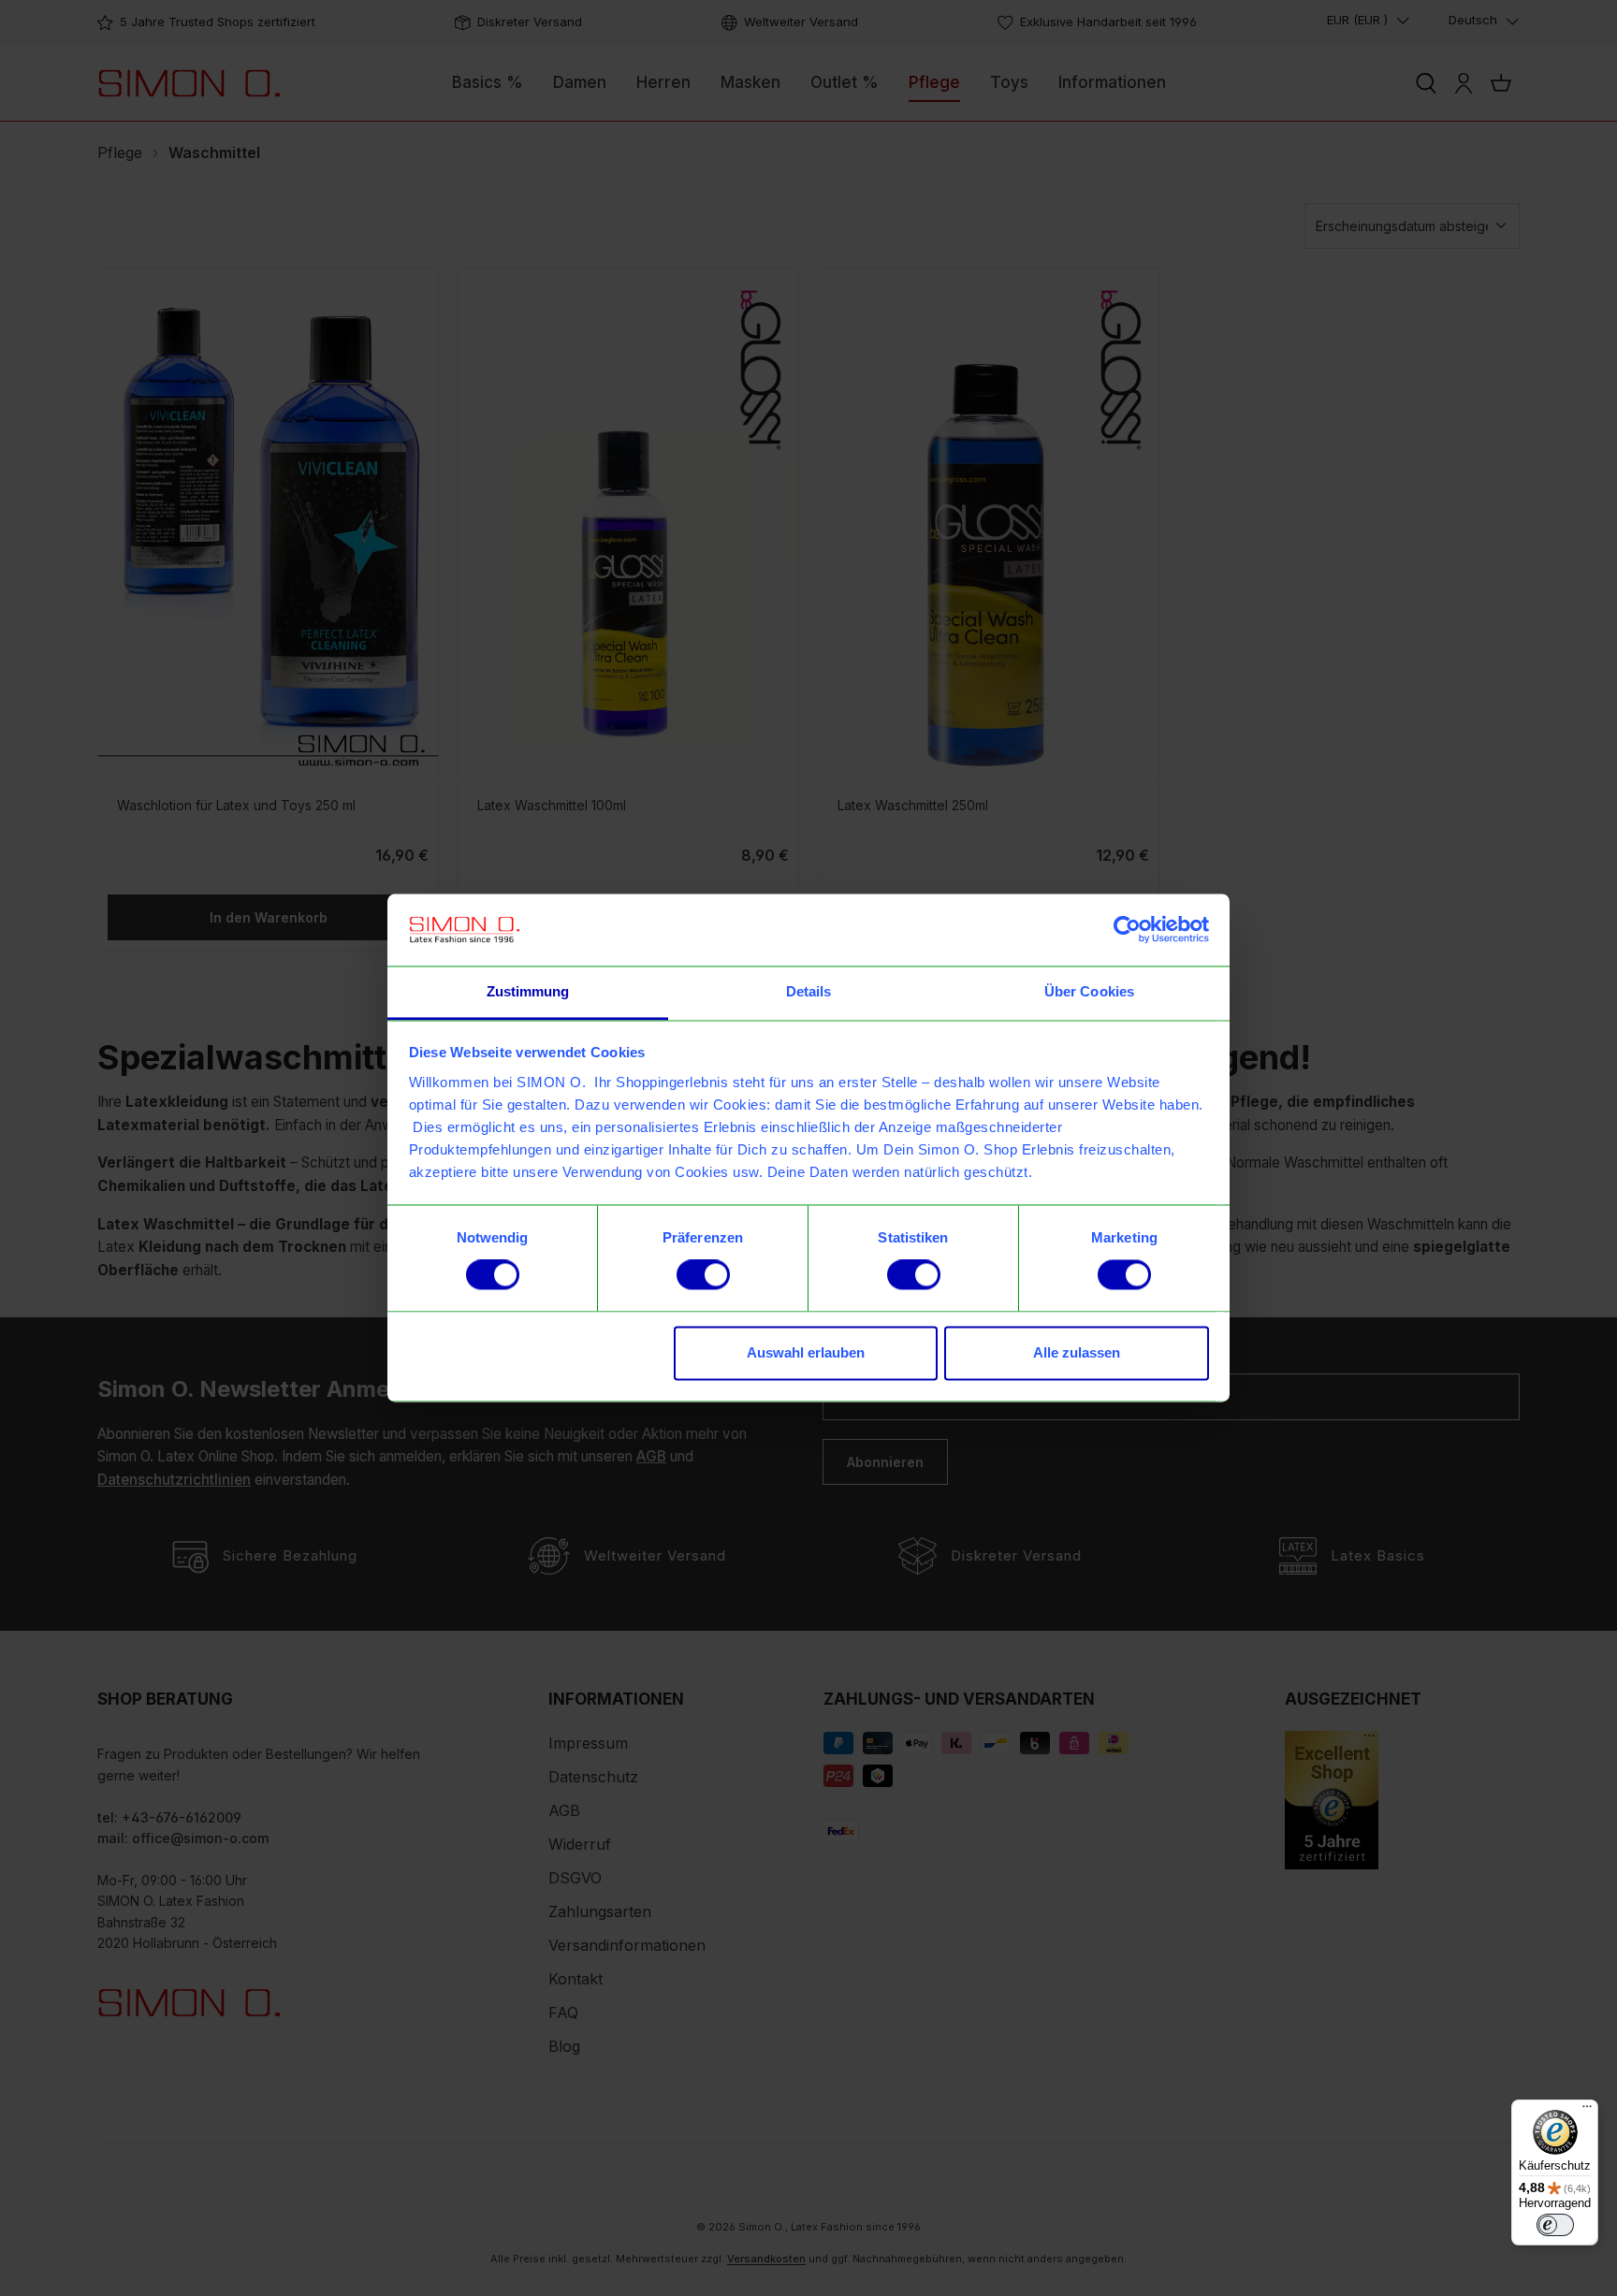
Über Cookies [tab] (1089, 991)
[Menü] (1587, 2111)
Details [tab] (809, 991)
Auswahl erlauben (806, 1352)
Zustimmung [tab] (528, 991)
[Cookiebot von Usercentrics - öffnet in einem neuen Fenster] (1127, 930)
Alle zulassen (1077, 1352)
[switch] (703, 1275)
